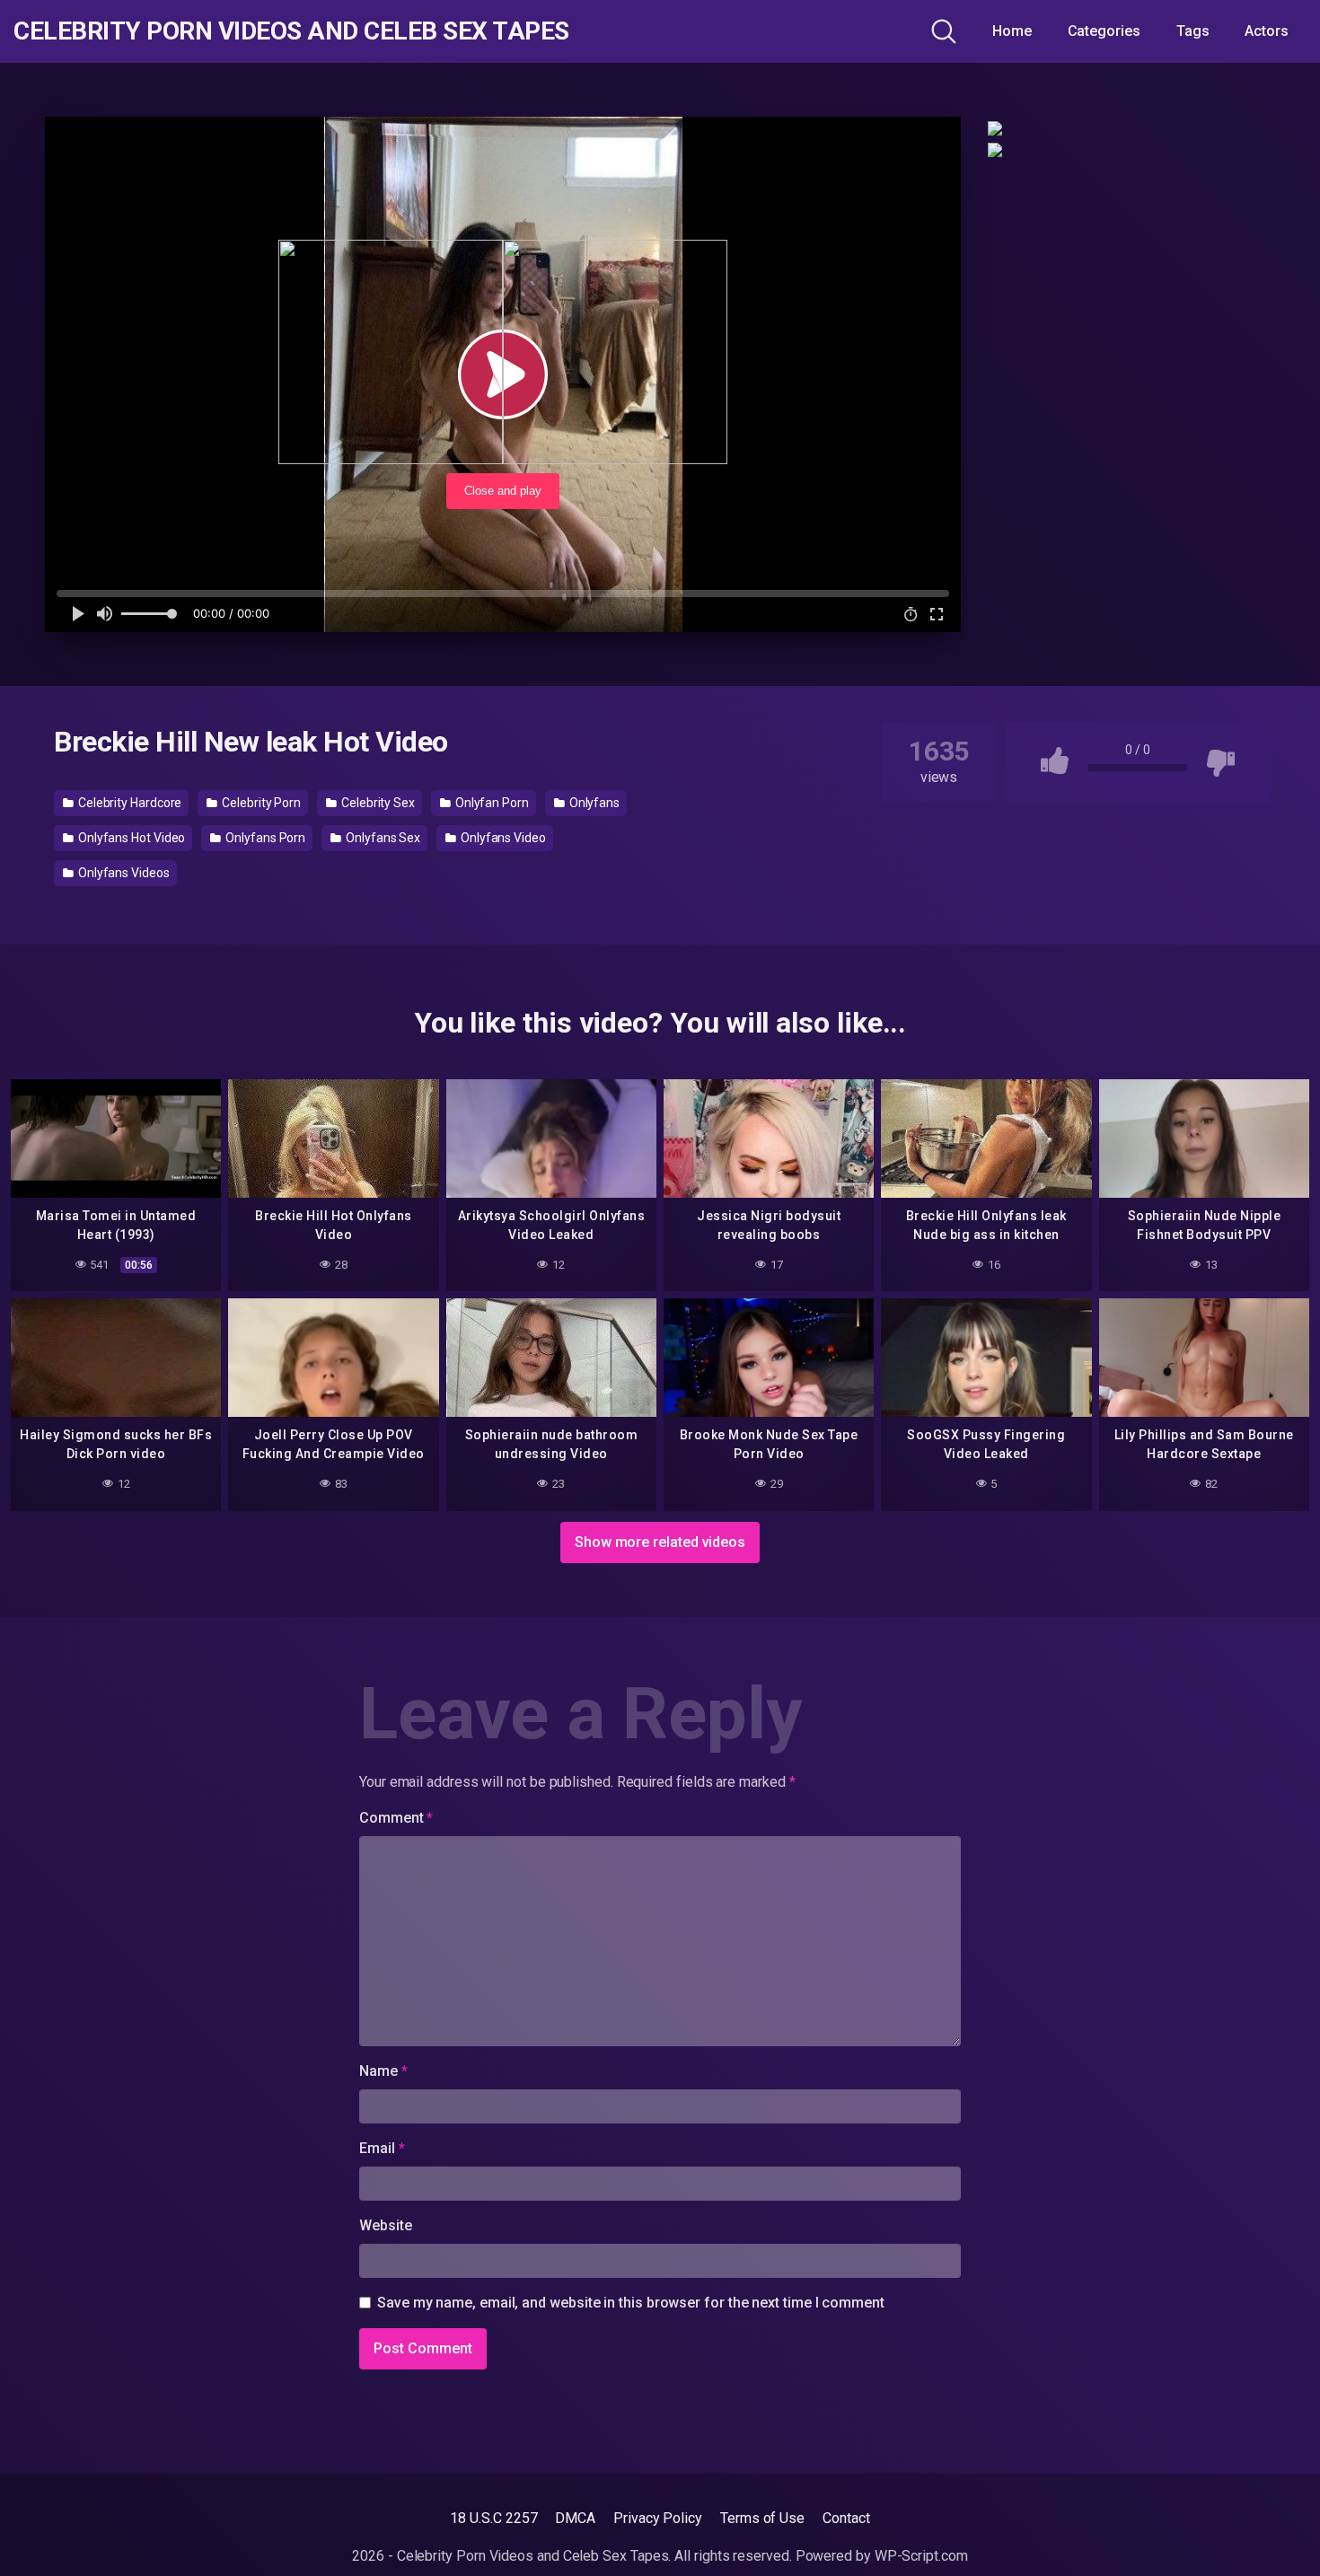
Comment (396, 1818)
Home (1012, 31)
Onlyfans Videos (123, 873)
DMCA (575, 2518)
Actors (1267, 31)
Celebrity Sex (377, 803)
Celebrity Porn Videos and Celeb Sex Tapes (291, 31)
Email (382, 2148)
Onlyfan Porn (491, 803)
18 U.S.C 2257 (493, 2518)
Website (385, 2225)
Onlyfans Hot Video (130, 838)
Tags (1193, 31)
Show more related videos (660, 1542)
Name (383, 2071)
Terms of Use (762, 2518)
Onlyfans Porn (264, 838)
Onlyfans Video (502, 838)
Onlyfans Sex (382, 838)
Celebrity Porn (260, 803)
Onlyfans (593, 803)
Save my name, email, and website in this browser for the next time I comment (631, 2303)
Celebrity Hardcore (128, 803)
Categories (1104, 31)
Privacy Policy (658, 2518)
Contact (846, 2518)
